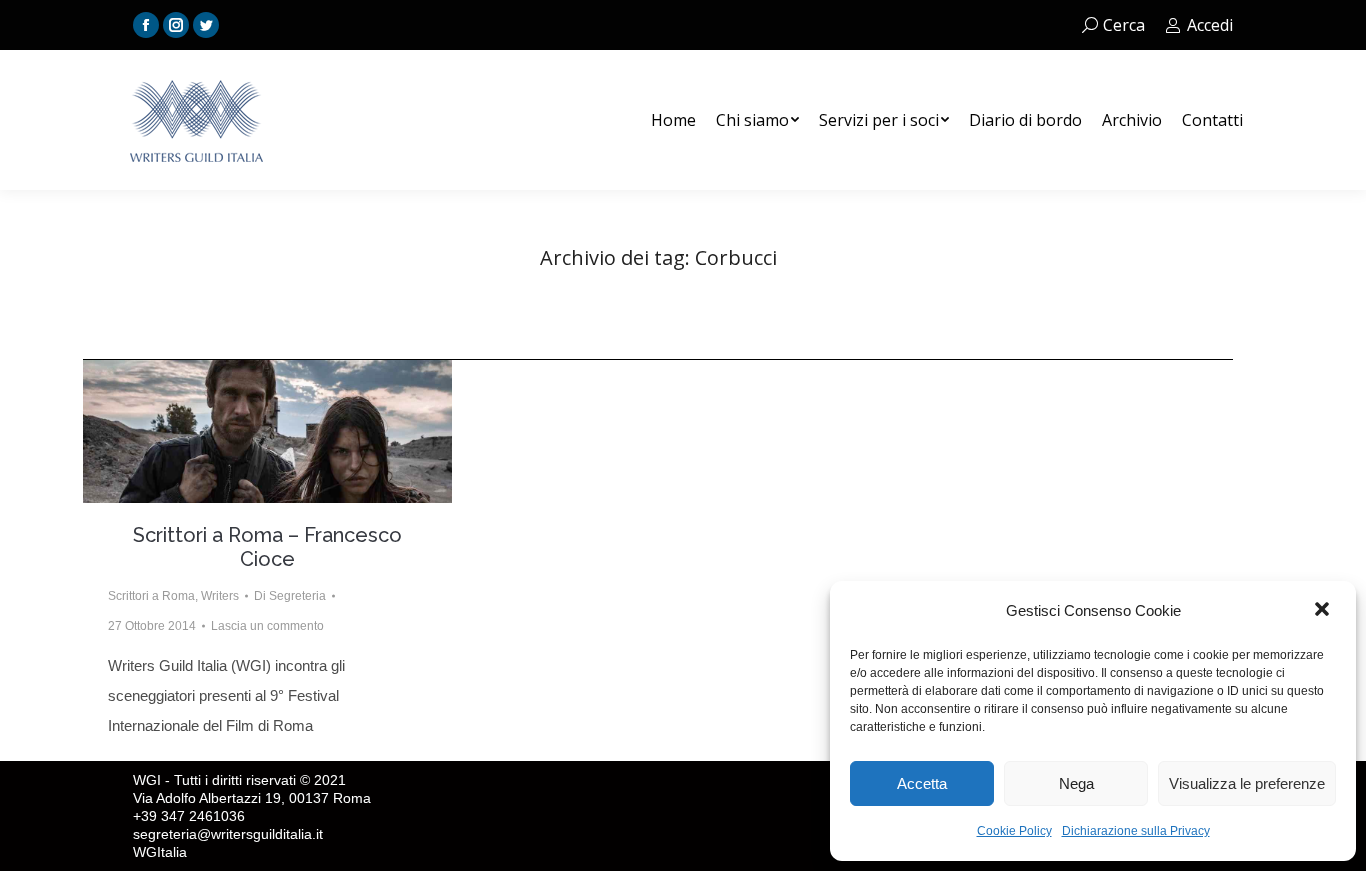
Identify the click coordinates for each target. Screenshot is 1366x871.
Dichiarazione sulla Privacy (1136, 831)
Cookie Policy (1014, 831)
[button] (1324, 611)
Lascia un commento (267, 626)
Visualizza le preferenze (1247, 783)
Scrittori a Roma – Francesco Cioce (267, 547)
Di (290, 596)
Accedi (1210, 25)
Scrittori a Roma (151, 596)
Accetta (922, 783)
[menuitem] (673, 120)
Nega (1076, 783)
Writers (220, 596)
